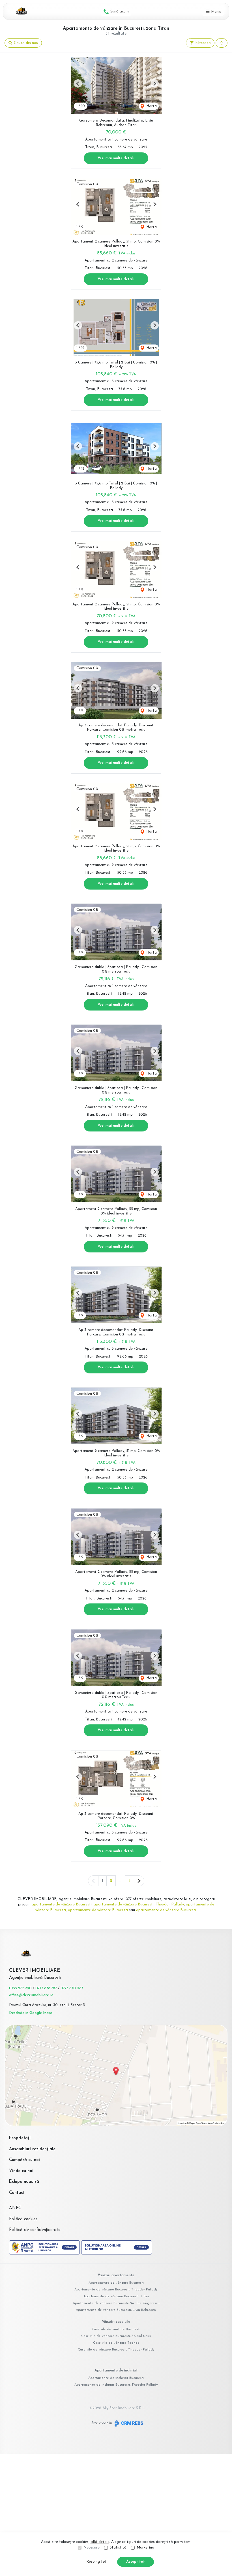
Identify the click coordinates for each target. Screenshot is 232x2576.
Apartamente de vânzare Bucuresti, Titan (116, 2296)
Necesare (92, 2548)
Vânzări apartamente (116, 2275)
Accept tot (136, 2562)
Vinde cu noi (21, 2171)
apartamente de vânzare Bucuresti (62, 1904)
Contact (17, 2193)
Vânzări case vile (116, 2322)
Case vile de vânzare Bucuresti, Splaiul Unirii (116, 2336)
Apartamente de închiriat (116, 2370)
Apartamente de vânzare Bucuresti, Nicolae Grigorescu (116, 2303)
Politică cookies (23, 2219)
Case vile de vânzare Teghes (116, 2343)
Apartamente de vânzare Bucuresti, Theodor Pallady (116, 2290)
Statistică (118, 2548)
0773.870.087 (72, 1988)
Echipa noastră (24, 2182)
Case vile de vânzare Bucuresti (116, 2329)
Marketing (145, 2548)
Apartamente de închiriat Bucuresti (116, 2378)
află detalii (100, 2542)
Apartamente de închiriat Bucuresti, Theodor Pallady (116, 2385)
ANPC (15, 2208)
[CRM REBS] (128, 2423)
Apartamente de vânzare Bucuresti (116, 2283)
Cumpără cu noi (24, 2160)
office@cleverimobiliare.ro (31, 1995)
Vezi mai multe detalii (116, 158)
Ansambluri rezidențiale (32, 2149)
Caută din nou (25, 43)
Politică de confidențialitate (35, 2230)
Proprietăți (20, 2138)
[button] (222, 43)
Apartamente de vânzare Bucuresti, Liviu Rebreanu (116, 2310)
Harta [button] (151, 106)
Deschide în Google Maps (31, 2013)
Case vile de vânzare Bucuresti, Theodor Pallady (116, 2350)
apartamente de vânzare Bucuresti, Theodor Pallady (139, 1904)
